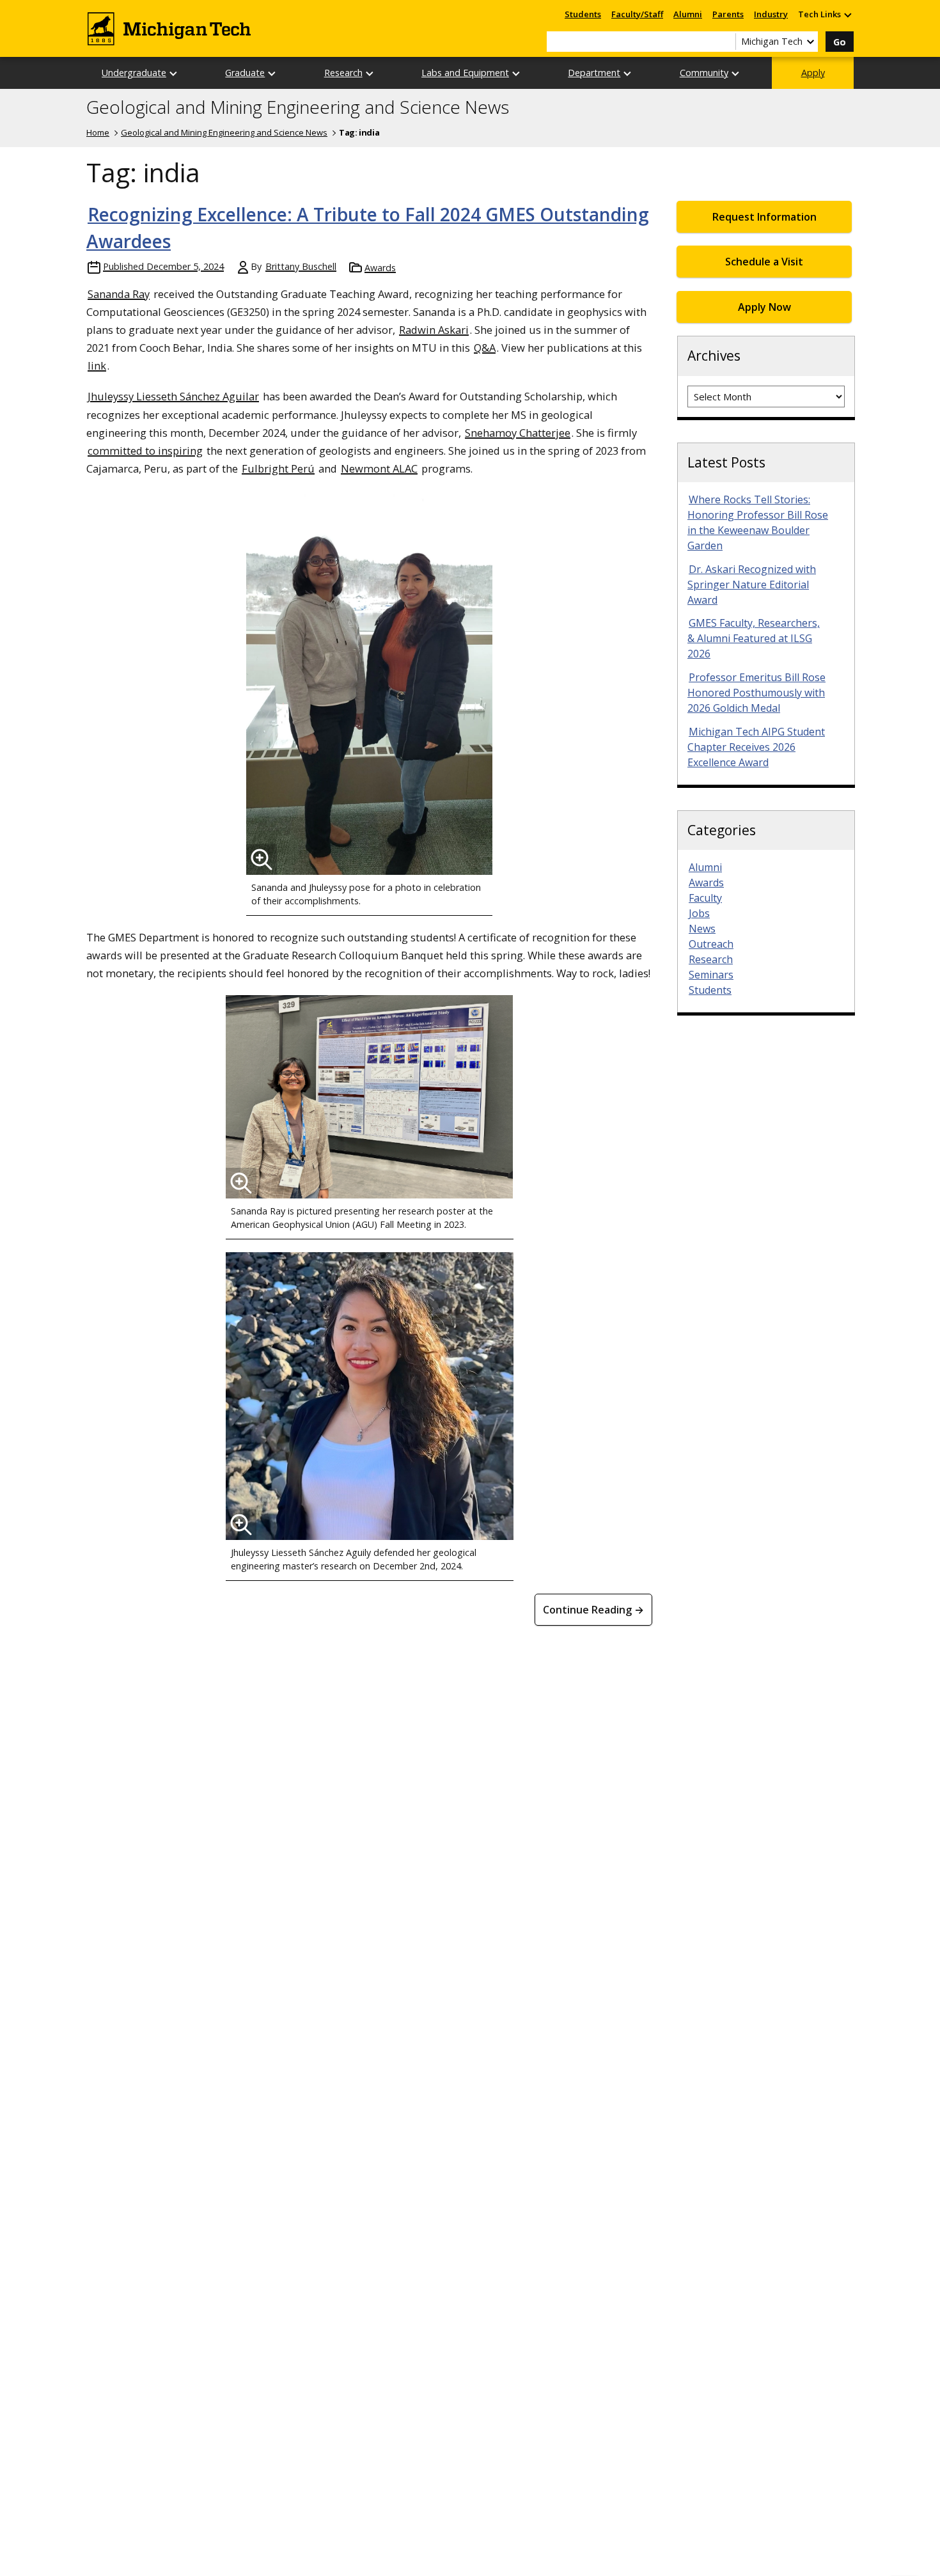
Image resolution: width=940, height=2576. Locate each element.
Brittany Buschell (301, 266)
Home (98, 132)
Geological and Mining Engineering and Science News (298, 107)
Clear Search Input (726, 42)
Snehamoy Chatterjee (518, 433)
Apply (813, 73)
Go (840, 42)
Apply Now (764, 307)
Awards (380, 268)
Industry (771, 14)
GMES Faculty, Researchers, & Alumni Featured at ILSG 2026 (754, 638)
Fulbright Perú (278, 468)
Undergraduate (134, 73)
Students (583, 14)
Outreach (711, 944)
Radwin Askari (434, 330)
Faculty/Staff (637, 14)
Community (704, 73)
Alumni (688, 14)
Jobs (699, 913)
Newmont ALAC (379, 468)
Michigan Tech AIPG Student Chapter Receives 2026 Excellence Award (756, 747)
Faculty (705, 898)
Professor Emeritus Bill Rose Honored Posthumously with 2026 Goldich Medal (756, 693)
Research (343, 73)
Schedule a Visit (764, 262)
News (702, 929)
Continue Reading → (593, 1610)
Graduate (245, 73)
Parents (728, 14)
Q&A (485, 348)
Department (594, 73)
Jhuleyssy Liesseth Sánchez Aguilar (173, 396)
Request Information (764, 217)
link (97, 365)
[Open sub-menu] (847, 14)
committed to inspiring (145, 451)
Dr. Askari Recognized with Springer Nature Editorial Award (752, 585)
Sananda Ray (119, 294)
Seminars (711, 975)
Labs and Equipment (465, 73)
